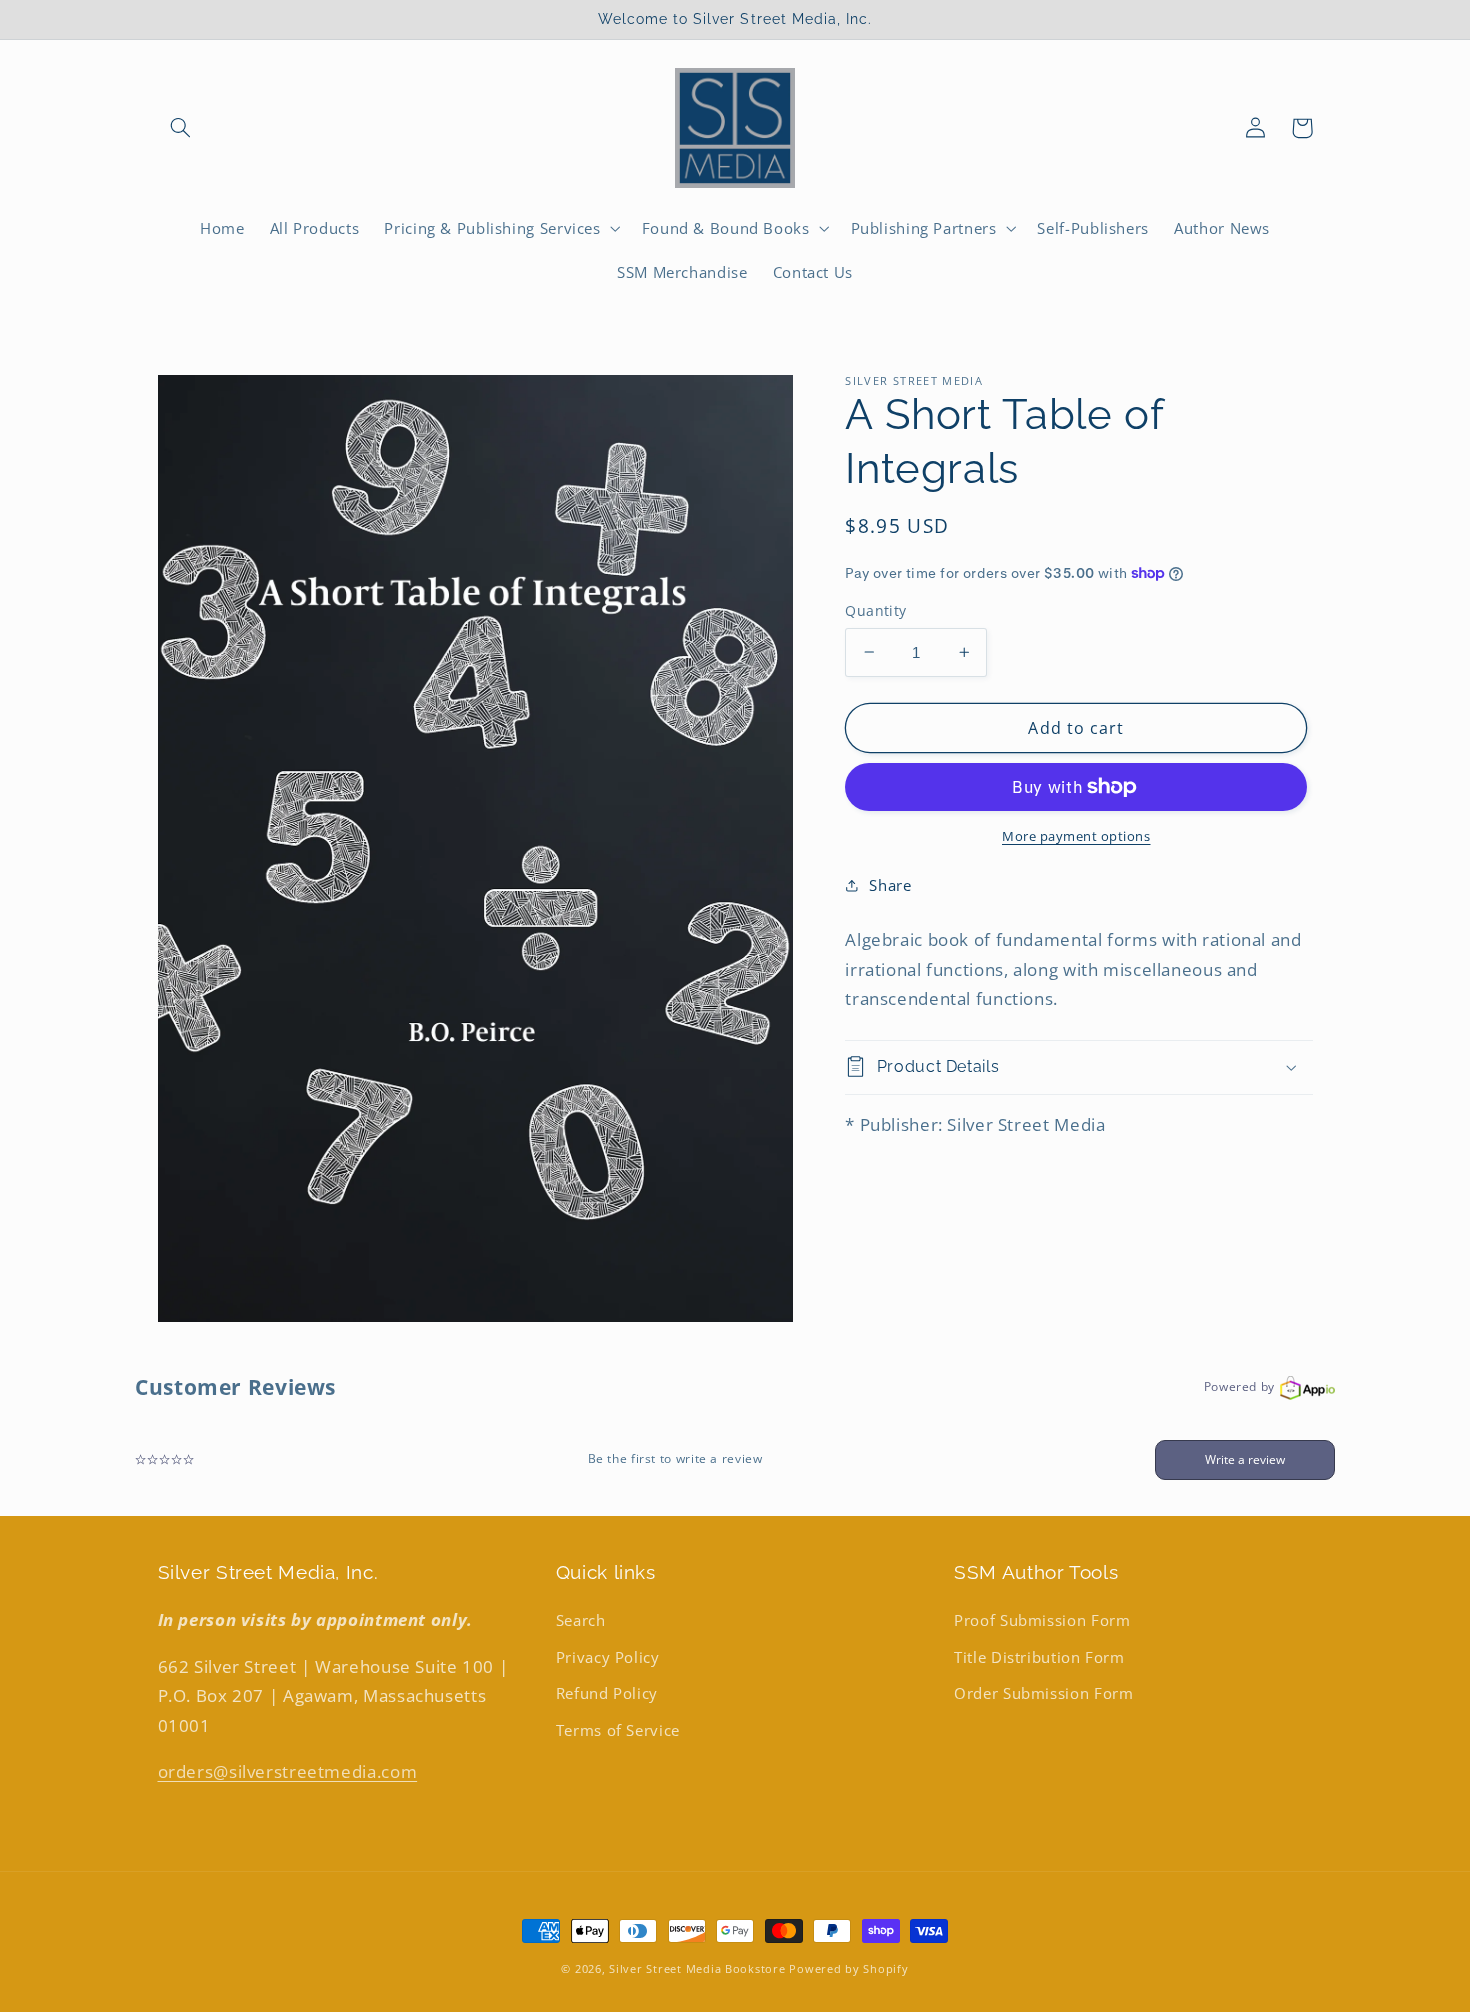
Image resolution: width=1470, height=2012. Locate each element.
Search (581, 1620)
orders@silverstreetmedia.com (288, 1771)
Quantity (875, 610)
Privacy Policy (608, 1657)
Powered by (1239, 1386)
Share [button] (890, 885)
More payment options (1076, 836)
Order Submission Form (1043, 1693)
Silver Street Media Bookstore (697, 1969)
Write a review (1245, 1459)
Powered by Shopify (848, 1969)
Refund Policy (607, 1693)
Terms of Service (618, 1730)
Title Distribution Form (1039, 1657)
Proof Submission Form (1042, 1620)
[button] (181, 128)
